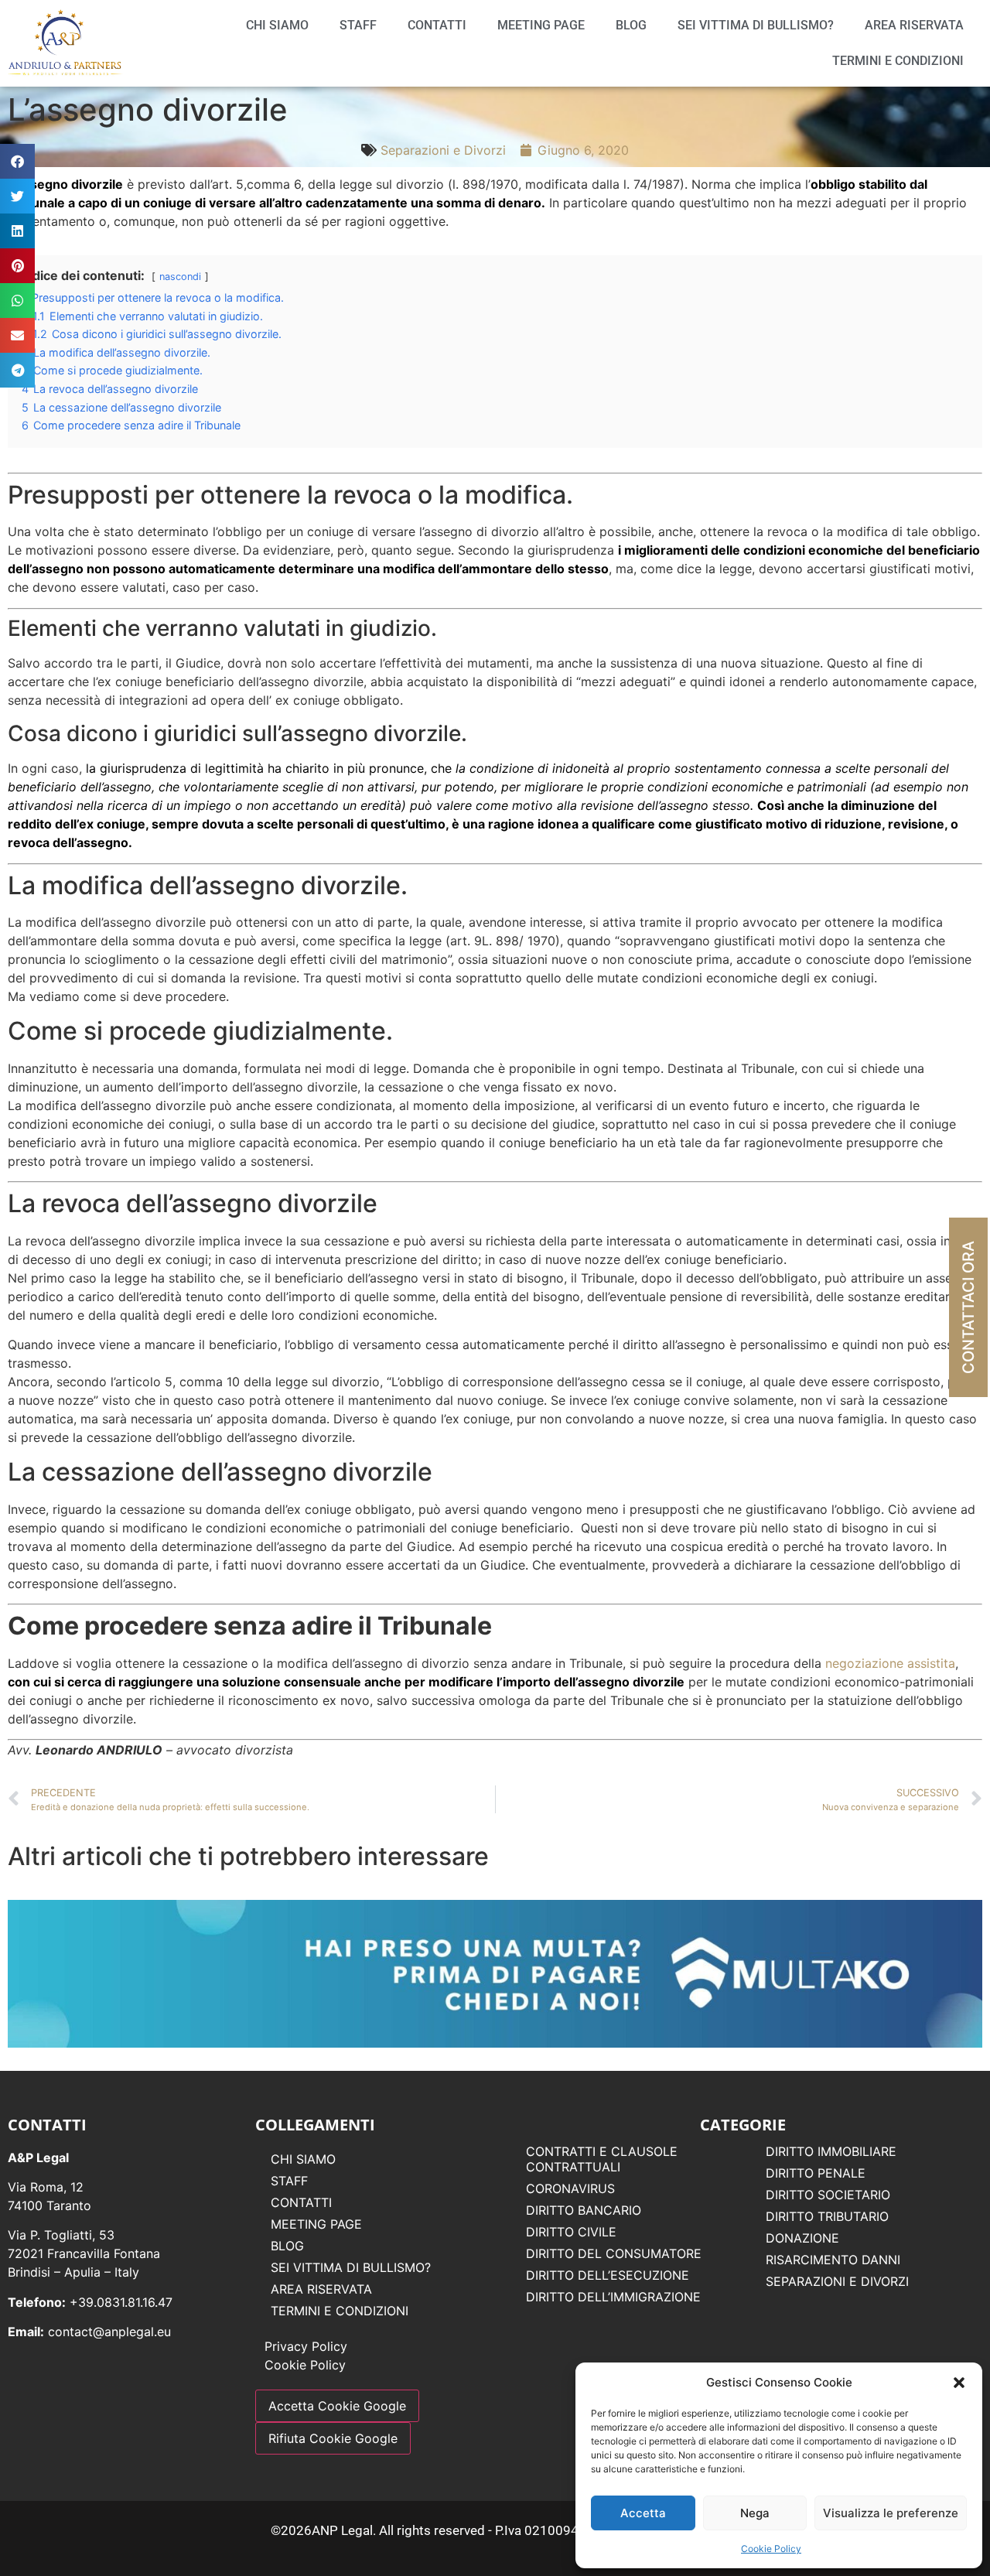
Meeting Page (541, 25)
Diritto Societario (828, 2195)
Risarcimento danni (833, 2260)
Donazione (802, 2238)
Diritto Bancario (584, 2210)
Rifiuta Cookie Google (333, 2438)
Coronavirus (570, 2188)
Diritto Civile (571, 2232)
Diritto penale (816, 2173)
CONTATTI (437, 25)
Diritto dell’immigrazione (613, 2297)
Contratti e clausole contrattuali (602, 2159)
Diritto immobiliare (831, 2151)
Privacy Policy (306, 2346)
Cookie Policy (771, 2549)
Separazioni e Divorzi (443, 150)
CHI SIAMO (277, 25)
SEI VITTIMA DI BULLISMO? (756, 25)
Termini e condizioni (898, 61)
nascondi (180, 277)
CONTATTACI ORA (968, 1307)
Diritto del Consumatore (614, 2253)
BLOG (631, 25)
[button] (959, 2383)
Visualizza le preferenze (891, 2513)
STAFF (358, 25)
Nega (755, 2513)
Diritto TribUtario (827, 2216)
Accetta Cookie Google (337, 2406)
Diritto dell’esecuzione (608, 2275)
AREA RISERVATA (914, 25)
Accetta (643, 2513)
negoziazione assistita (890, 1663)
